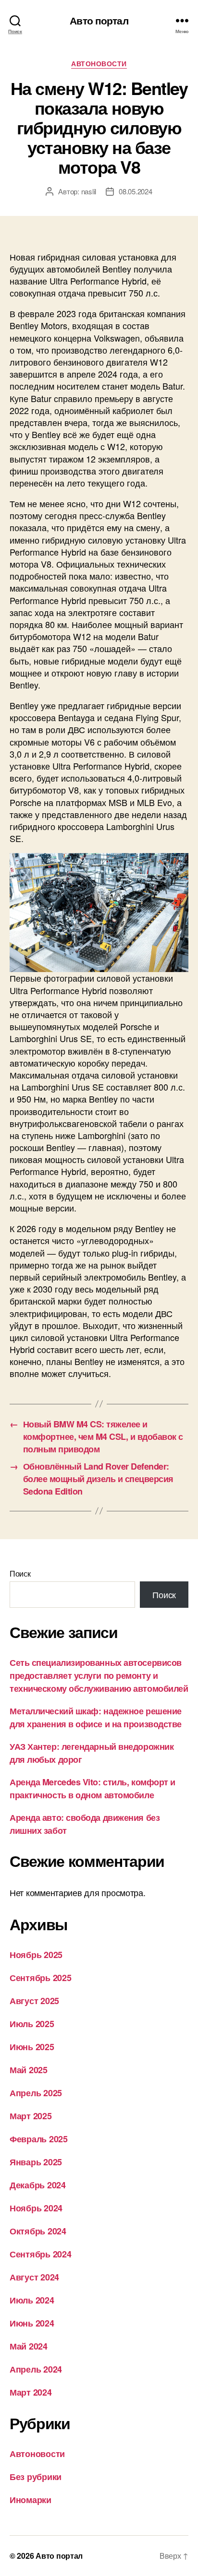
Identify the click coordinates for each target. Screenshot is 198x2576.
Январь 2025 (36, 2162)
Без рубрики (36, 2477)
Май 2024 (29, 2346)
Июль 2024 (32, 2300)
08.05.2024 (135, 191)
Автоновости (99, 64)
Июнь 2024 (32, 2323)
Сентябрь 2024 (41, 2254)
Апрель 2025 (36, 2093)
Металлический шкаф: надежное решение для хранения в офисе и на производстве (96, 1717)
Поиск (20, 1573)
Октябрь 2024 (38, 2231)
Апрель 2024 (36, 2369)
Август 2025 (34, 2001)
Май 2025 (29, 2070)
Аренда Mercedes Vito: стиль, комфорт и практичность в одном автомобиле (93, 1788)
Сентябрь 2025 (41, 1978)
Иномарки (31, 2500)
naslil (89, 191)
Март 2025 (31, 2116)
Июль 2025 (32, 2024)
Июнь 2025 (32, 2047)
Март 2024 (31, 2392)
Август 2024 (34, 2277)
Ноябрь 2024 (36, 2208)
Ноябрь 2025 (36, 1955)
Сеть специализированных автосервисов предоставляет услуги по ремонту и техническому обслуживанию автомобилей (99, 1675)
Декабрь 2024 (38, 2185)
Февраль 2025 (39, 2139)
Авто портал (99, 20)
